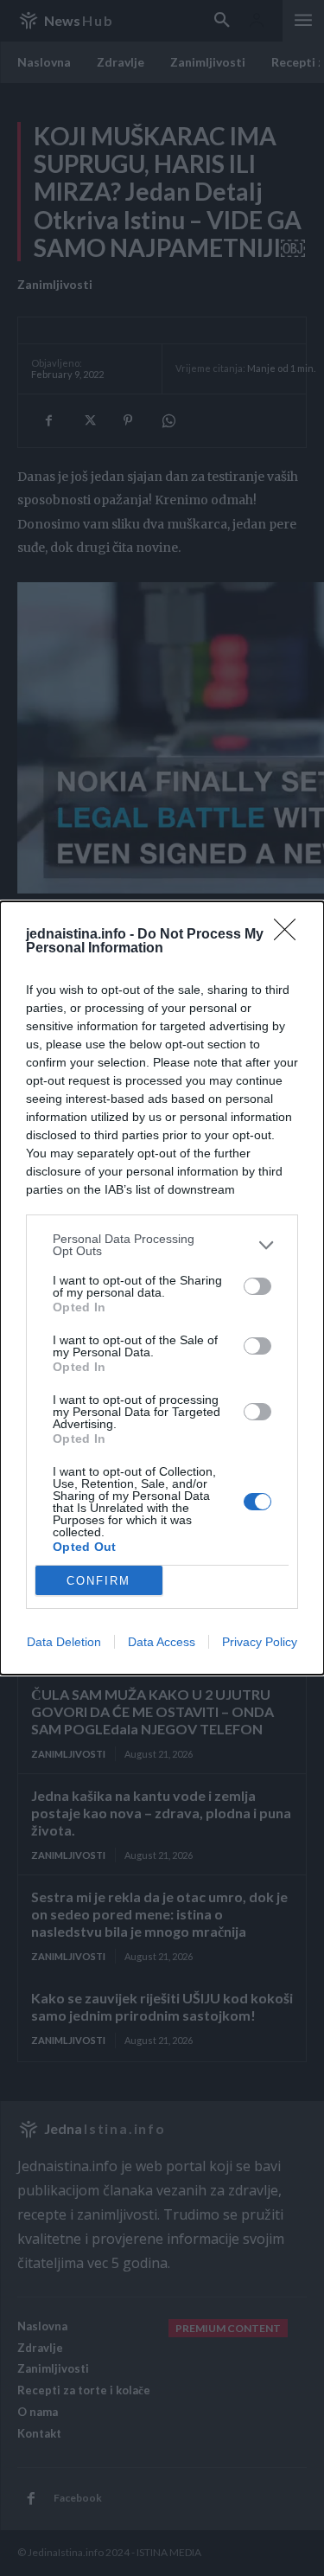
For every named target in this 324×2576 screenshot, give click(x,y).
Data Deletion (64, 1642)
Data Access (162, 1642)
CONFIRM (98, 1581)
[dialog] (162, 1288)
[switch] (257, 1286)
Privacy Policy (260, 1642)
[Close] (290, 935)
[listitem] (162, 1245)
